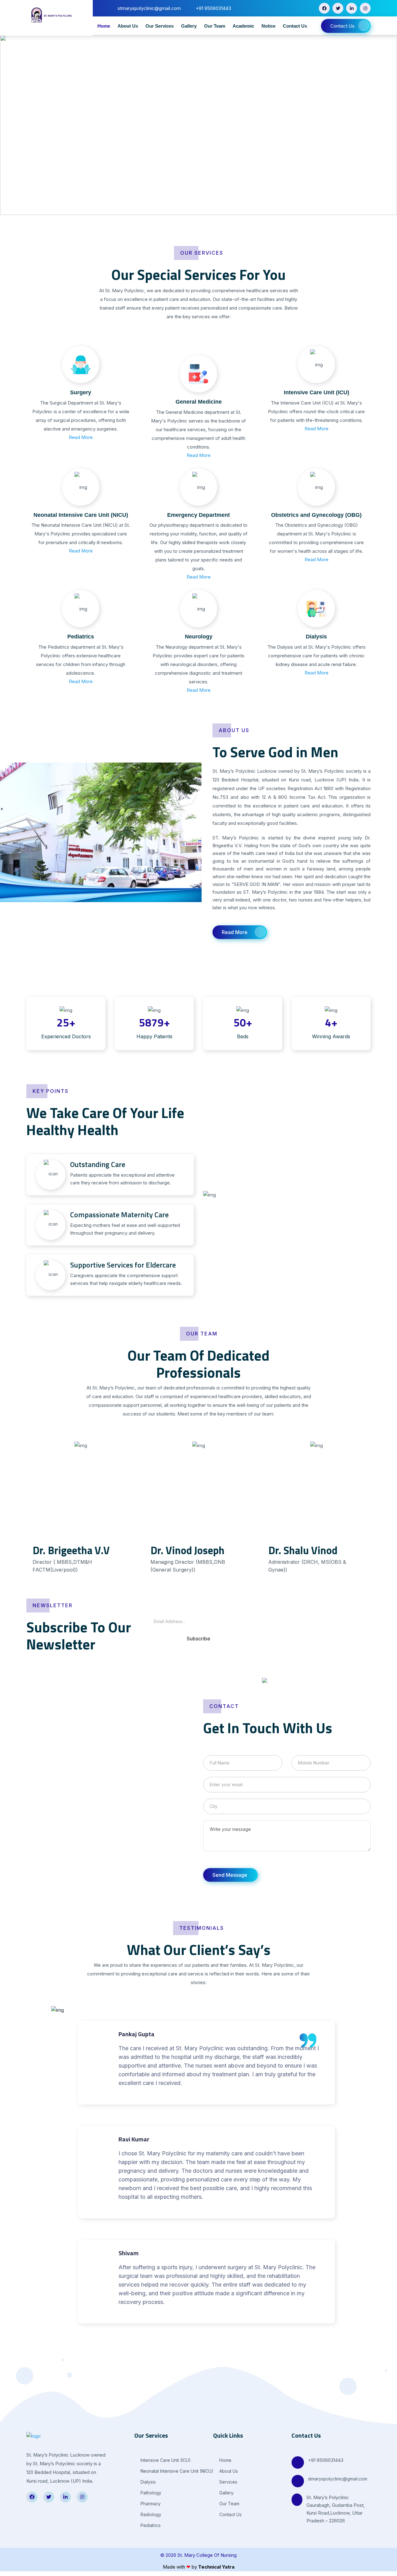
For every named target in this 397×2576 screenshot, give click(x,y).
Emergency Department (198, 515)
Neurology (199, 637)
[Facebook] (324, 8)
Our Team (215, 26)
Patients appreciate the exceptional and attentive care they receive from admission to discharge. (122, 1173)
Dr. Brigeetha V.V (71, 1550)
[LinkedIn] (352, 8)
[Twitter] (338, 8)
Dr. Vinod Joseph (187, 1550)
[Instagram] (365, 8)
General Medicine (199, 402)
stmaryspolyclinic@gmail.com (338, 2479)
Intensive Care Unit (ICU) (317, 392)
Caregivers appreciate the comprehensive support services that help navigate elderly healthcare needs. (126, 1273)
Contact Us (295, 26)
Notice (268, 26)
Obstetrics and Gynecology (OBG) (316, 515)
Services (228, 2482)
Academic (243, 26)
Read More (81, 437)
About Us (128, 26)
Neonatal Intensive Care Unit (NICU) (81, 515)
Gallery (189, 26)
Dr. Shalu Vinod (303, 1550)
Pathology (150, 2493)
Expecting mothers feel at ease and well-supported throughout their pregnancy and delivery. (125, 1223)
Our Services (160, 26)
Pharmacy (150, 2504)
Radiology (150, 2514)
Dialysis (316, 637)
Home (104, 26)
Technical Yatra (216, 2567)
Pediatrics (81, 637)
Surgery (81, 392)
